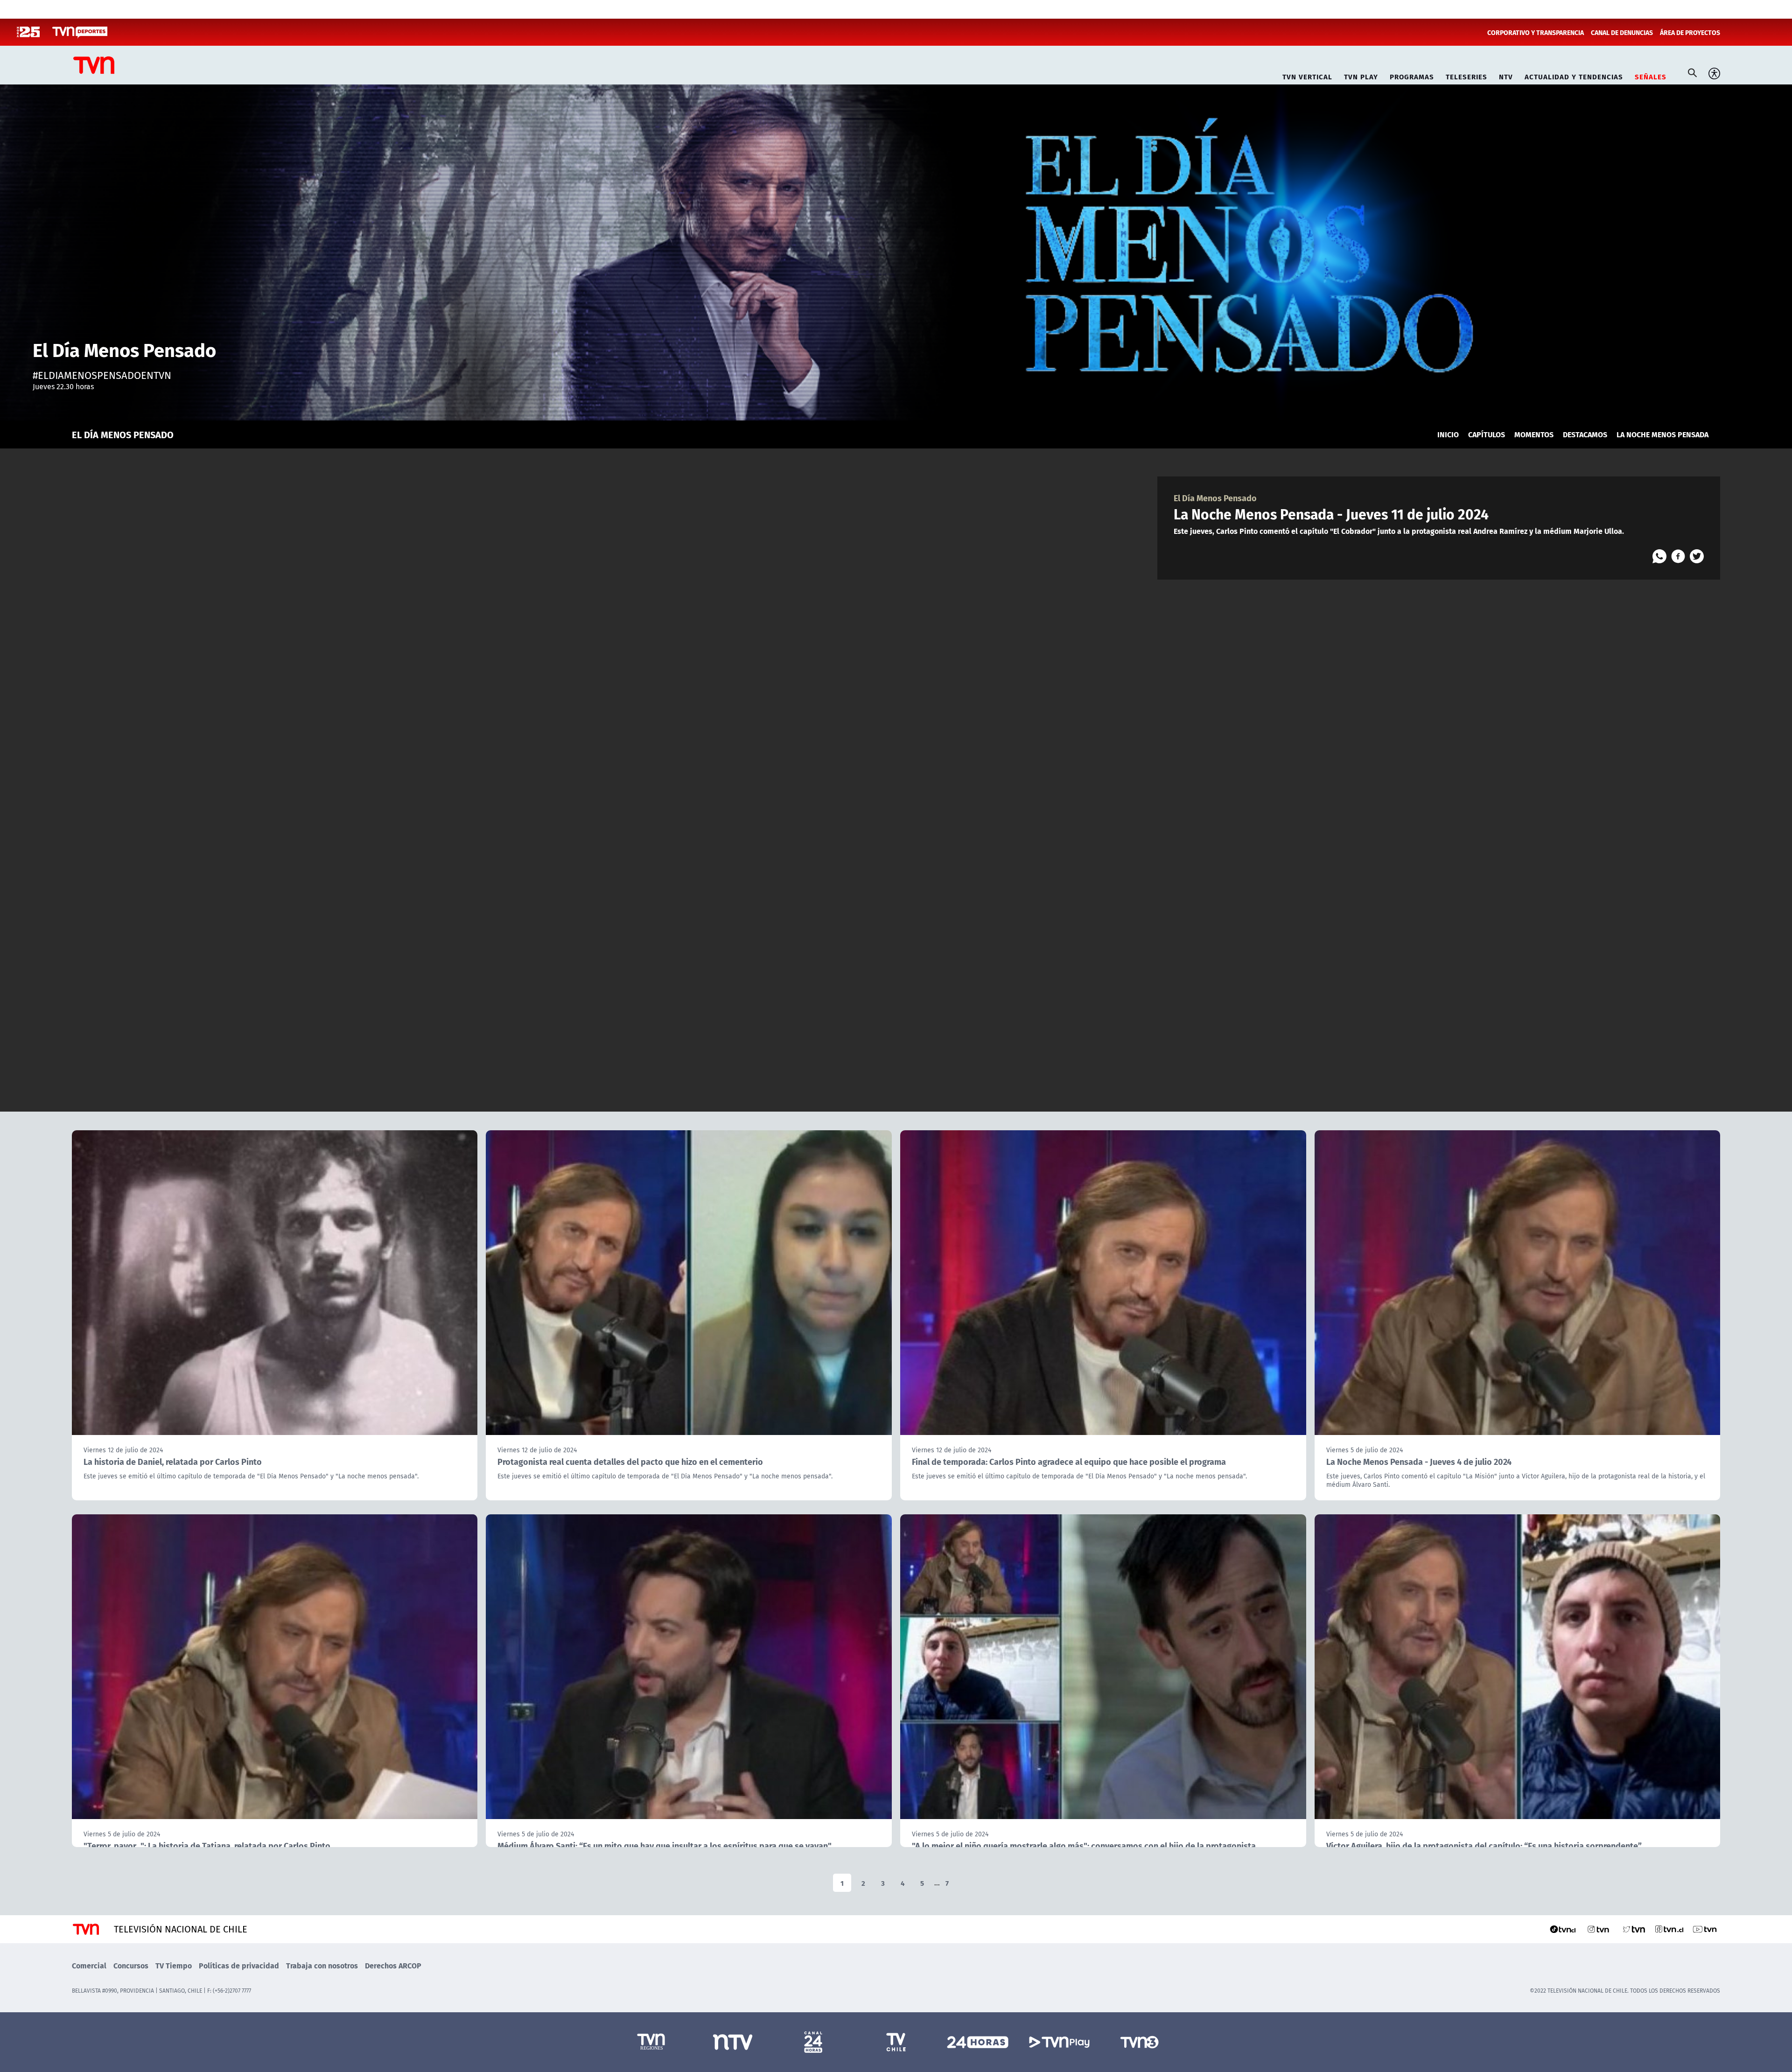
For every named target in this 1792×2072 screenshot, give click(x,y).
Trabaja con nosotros (322, 1965)
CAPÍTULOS (1487, 434)
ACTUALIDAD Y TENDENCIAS (1574, 75)
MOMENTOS (1534, 434)
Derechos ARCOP (393, 1965)
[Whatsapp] (1659, 556)
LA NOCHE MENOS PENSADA (1662, 434)
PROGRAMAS (1412, 75)
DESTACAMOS (1585, 434)
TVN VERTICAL (1307, 75)
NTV (1506, 75)
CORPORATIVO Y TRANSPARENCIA (1536, 32)
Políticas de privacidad (239, 1965)
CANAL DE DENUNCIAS (1622, 32)
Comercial (89, 1965)
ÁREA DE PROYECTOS (1690, 32)
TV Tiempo (174, 1965)
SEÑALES (1651, 75)
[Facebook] (1678, 556)
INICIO (1448, 434)
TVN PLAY (1361, 75)
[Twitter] (1697, 556)
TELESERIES (1466, 75)
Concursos (131, 1965)
